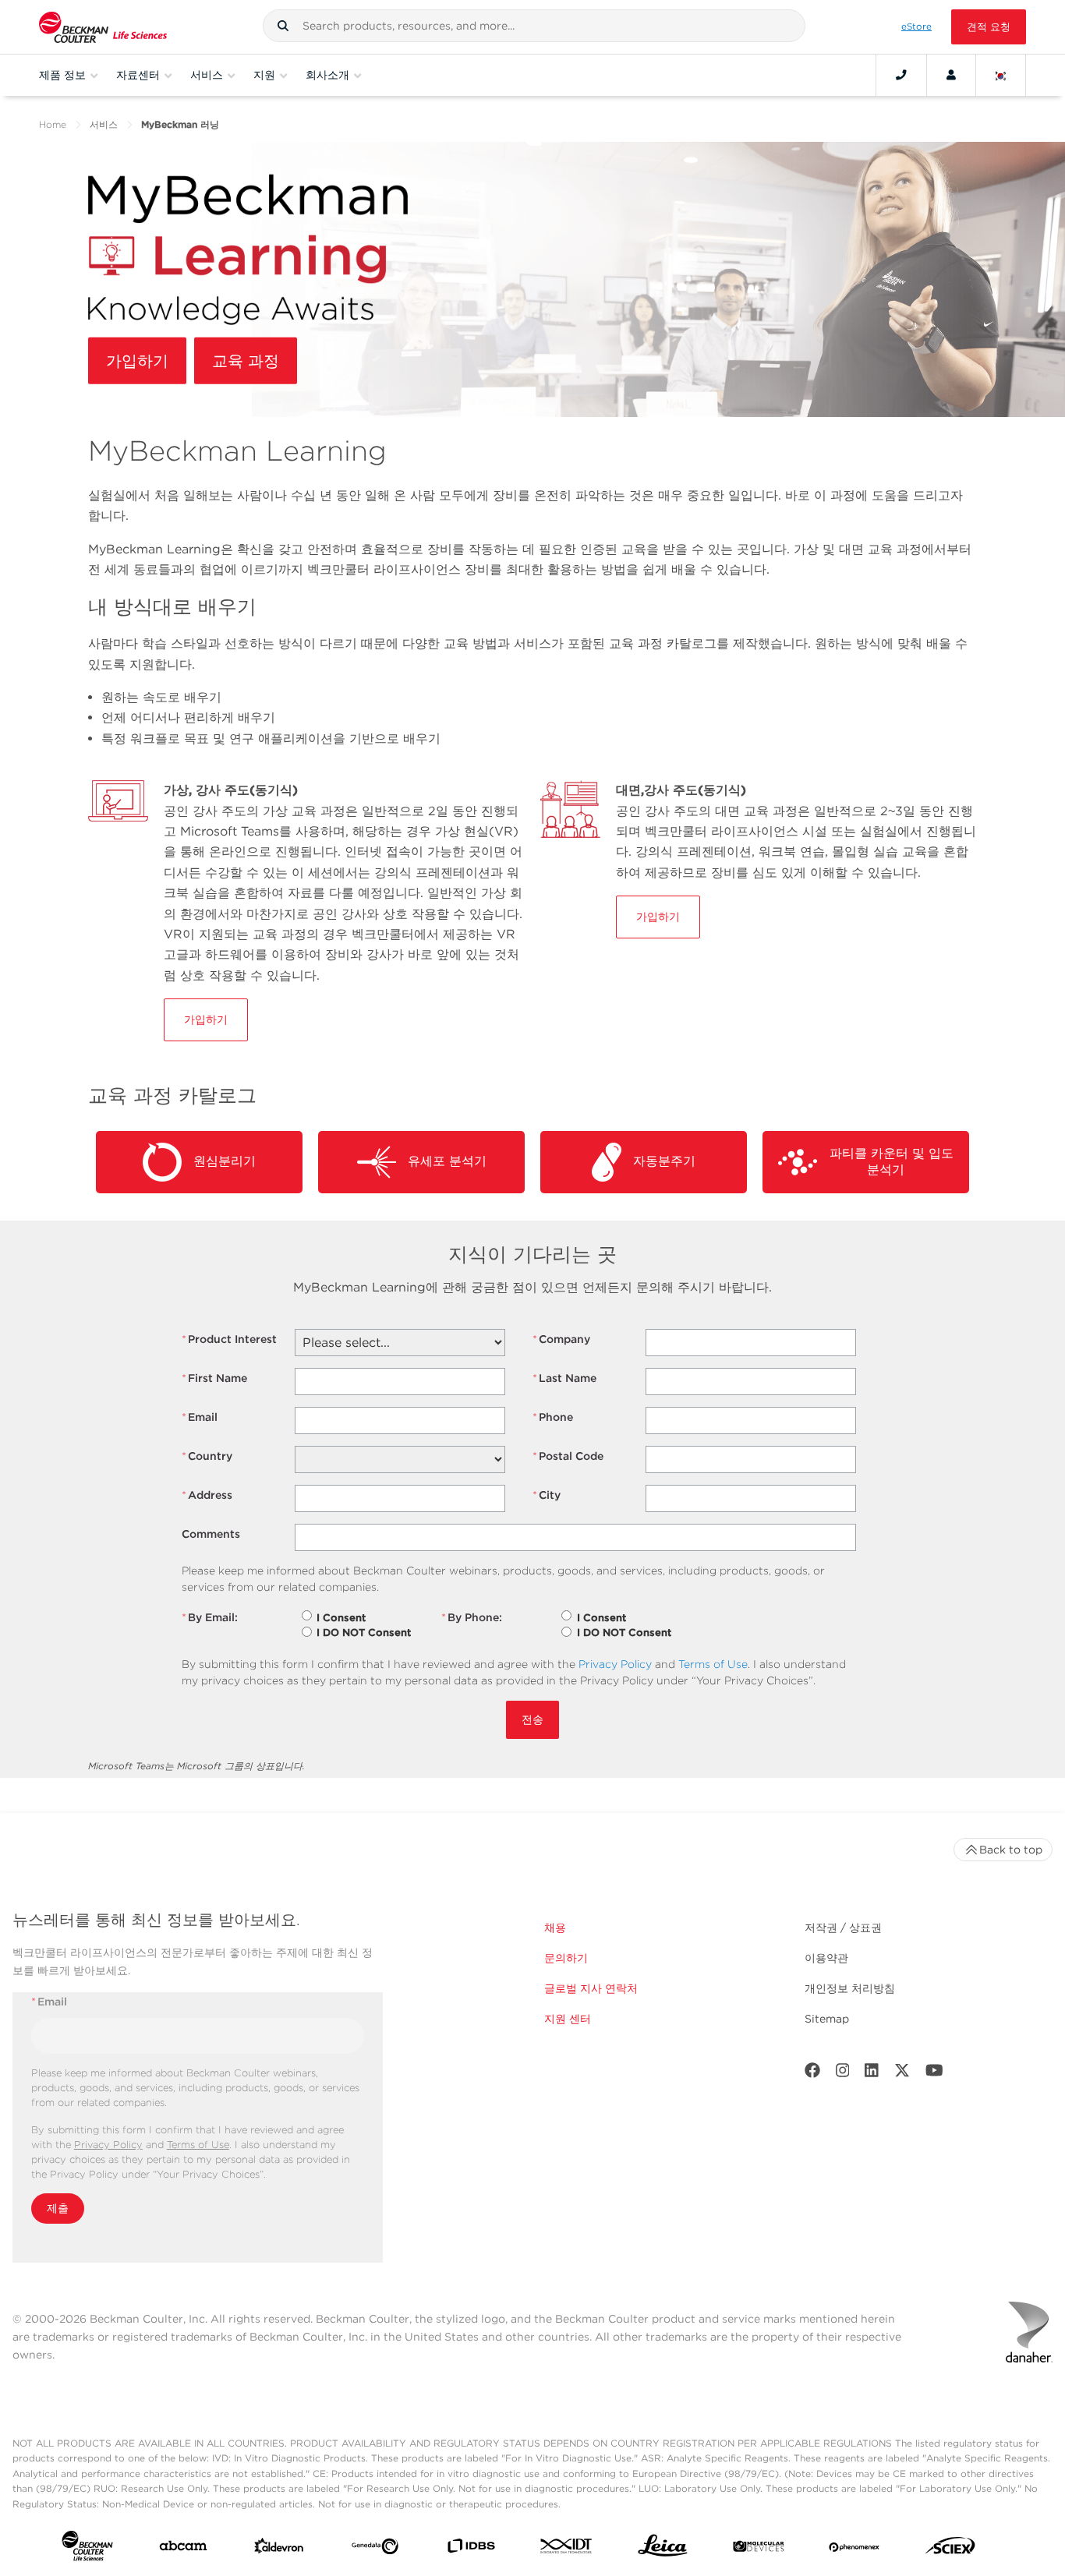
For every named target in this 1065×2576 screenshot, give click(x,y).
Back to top (1011, 1850)
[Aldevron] (279, 2549)
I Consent (341, 1618)
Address (207, 1495)
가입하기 (137, 361)
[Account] (951, 75)
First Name (214, 1378)
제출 (58, 2208)
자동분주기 (658, 1161)
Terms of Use (713, 1664)
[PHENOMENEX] (854, 2549)
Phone (553, 1417)
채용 (555, 1928)
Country (207, 1456)
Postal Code (568, 1456)
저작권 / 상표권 (843, 1928)
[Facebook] (812, 2074)
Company (561, 1339)
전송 (532, 1719)
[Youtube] (934, 2074)
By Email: (210, 1617)
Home (53, 124)
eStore (916, 27)
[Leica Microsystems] (663, 2549)
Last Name (564, 1378)
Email (200, 1417)
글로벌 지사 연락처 (591, 1988)
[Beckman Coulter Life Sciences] (103, 27)
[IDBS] (471, 2549)
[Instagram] (843, 2074)
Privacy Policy (615, 1664)
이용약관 (826, 1958)
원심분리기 (219, 1161)
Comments (211, 1534)
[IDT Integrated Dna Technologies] (567, 2549)
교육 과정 (246, 361)
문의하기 (566, 1958)
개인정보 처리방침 (850, 1988)
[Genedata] (375, 2549)
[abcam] (183, 2549)
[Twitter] (902, 2074)
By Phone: (472, 1617)
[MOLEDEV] (759, 2549)
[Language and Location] (1001, 75)
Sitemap (827, 2019)
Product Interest (229, 1339)
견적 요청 (989, 27)
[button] (283, 26)
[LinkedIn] (872, 2074)
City (547, 1495)
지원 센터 (568, 2019)
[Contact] (901, 75)
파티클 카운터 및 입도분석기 (886, 1161)
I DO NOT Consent (364, 1633)
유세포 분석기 (441, 1161)
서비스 (104, 124)
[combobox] (534, 26)
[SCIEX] (950, 2549)
